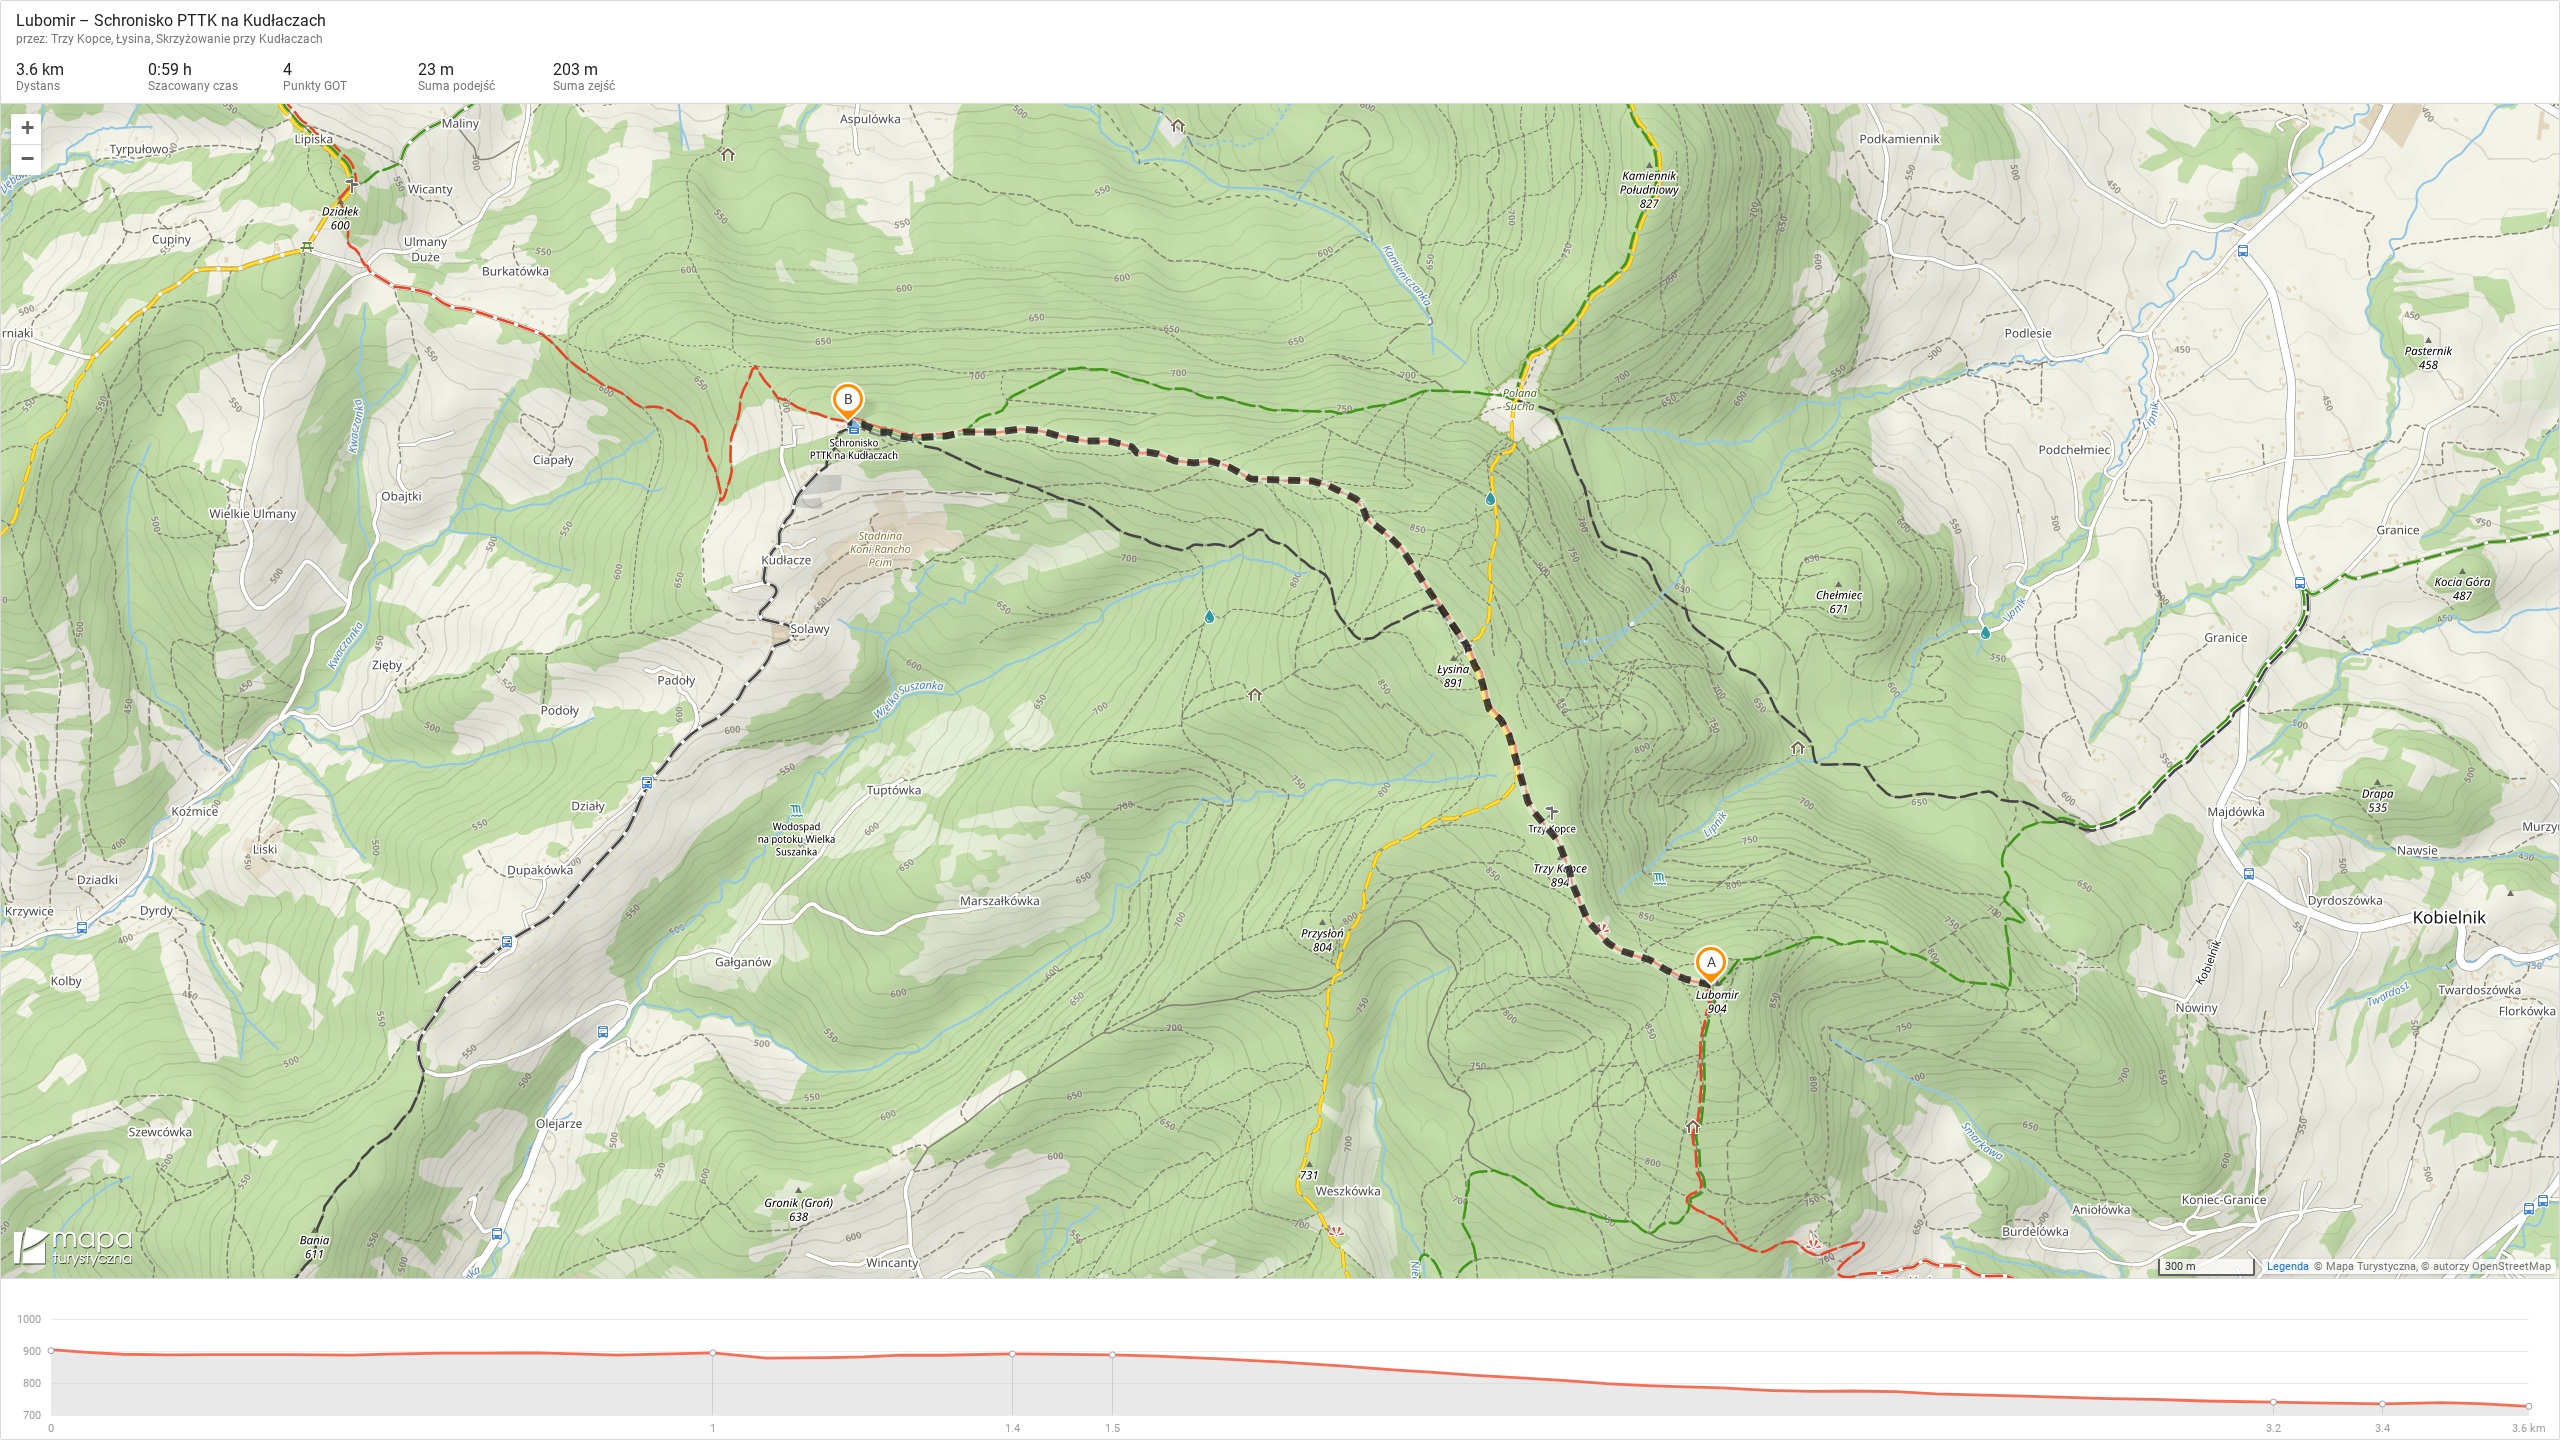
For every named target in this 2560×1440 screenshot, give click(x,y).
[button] (26, 129)
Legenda (2288, 1266)
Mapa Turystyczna (2371, 1266)
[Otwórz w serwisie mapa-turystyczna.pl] (71, 1250)
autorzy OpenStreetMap (2492, 1266)
